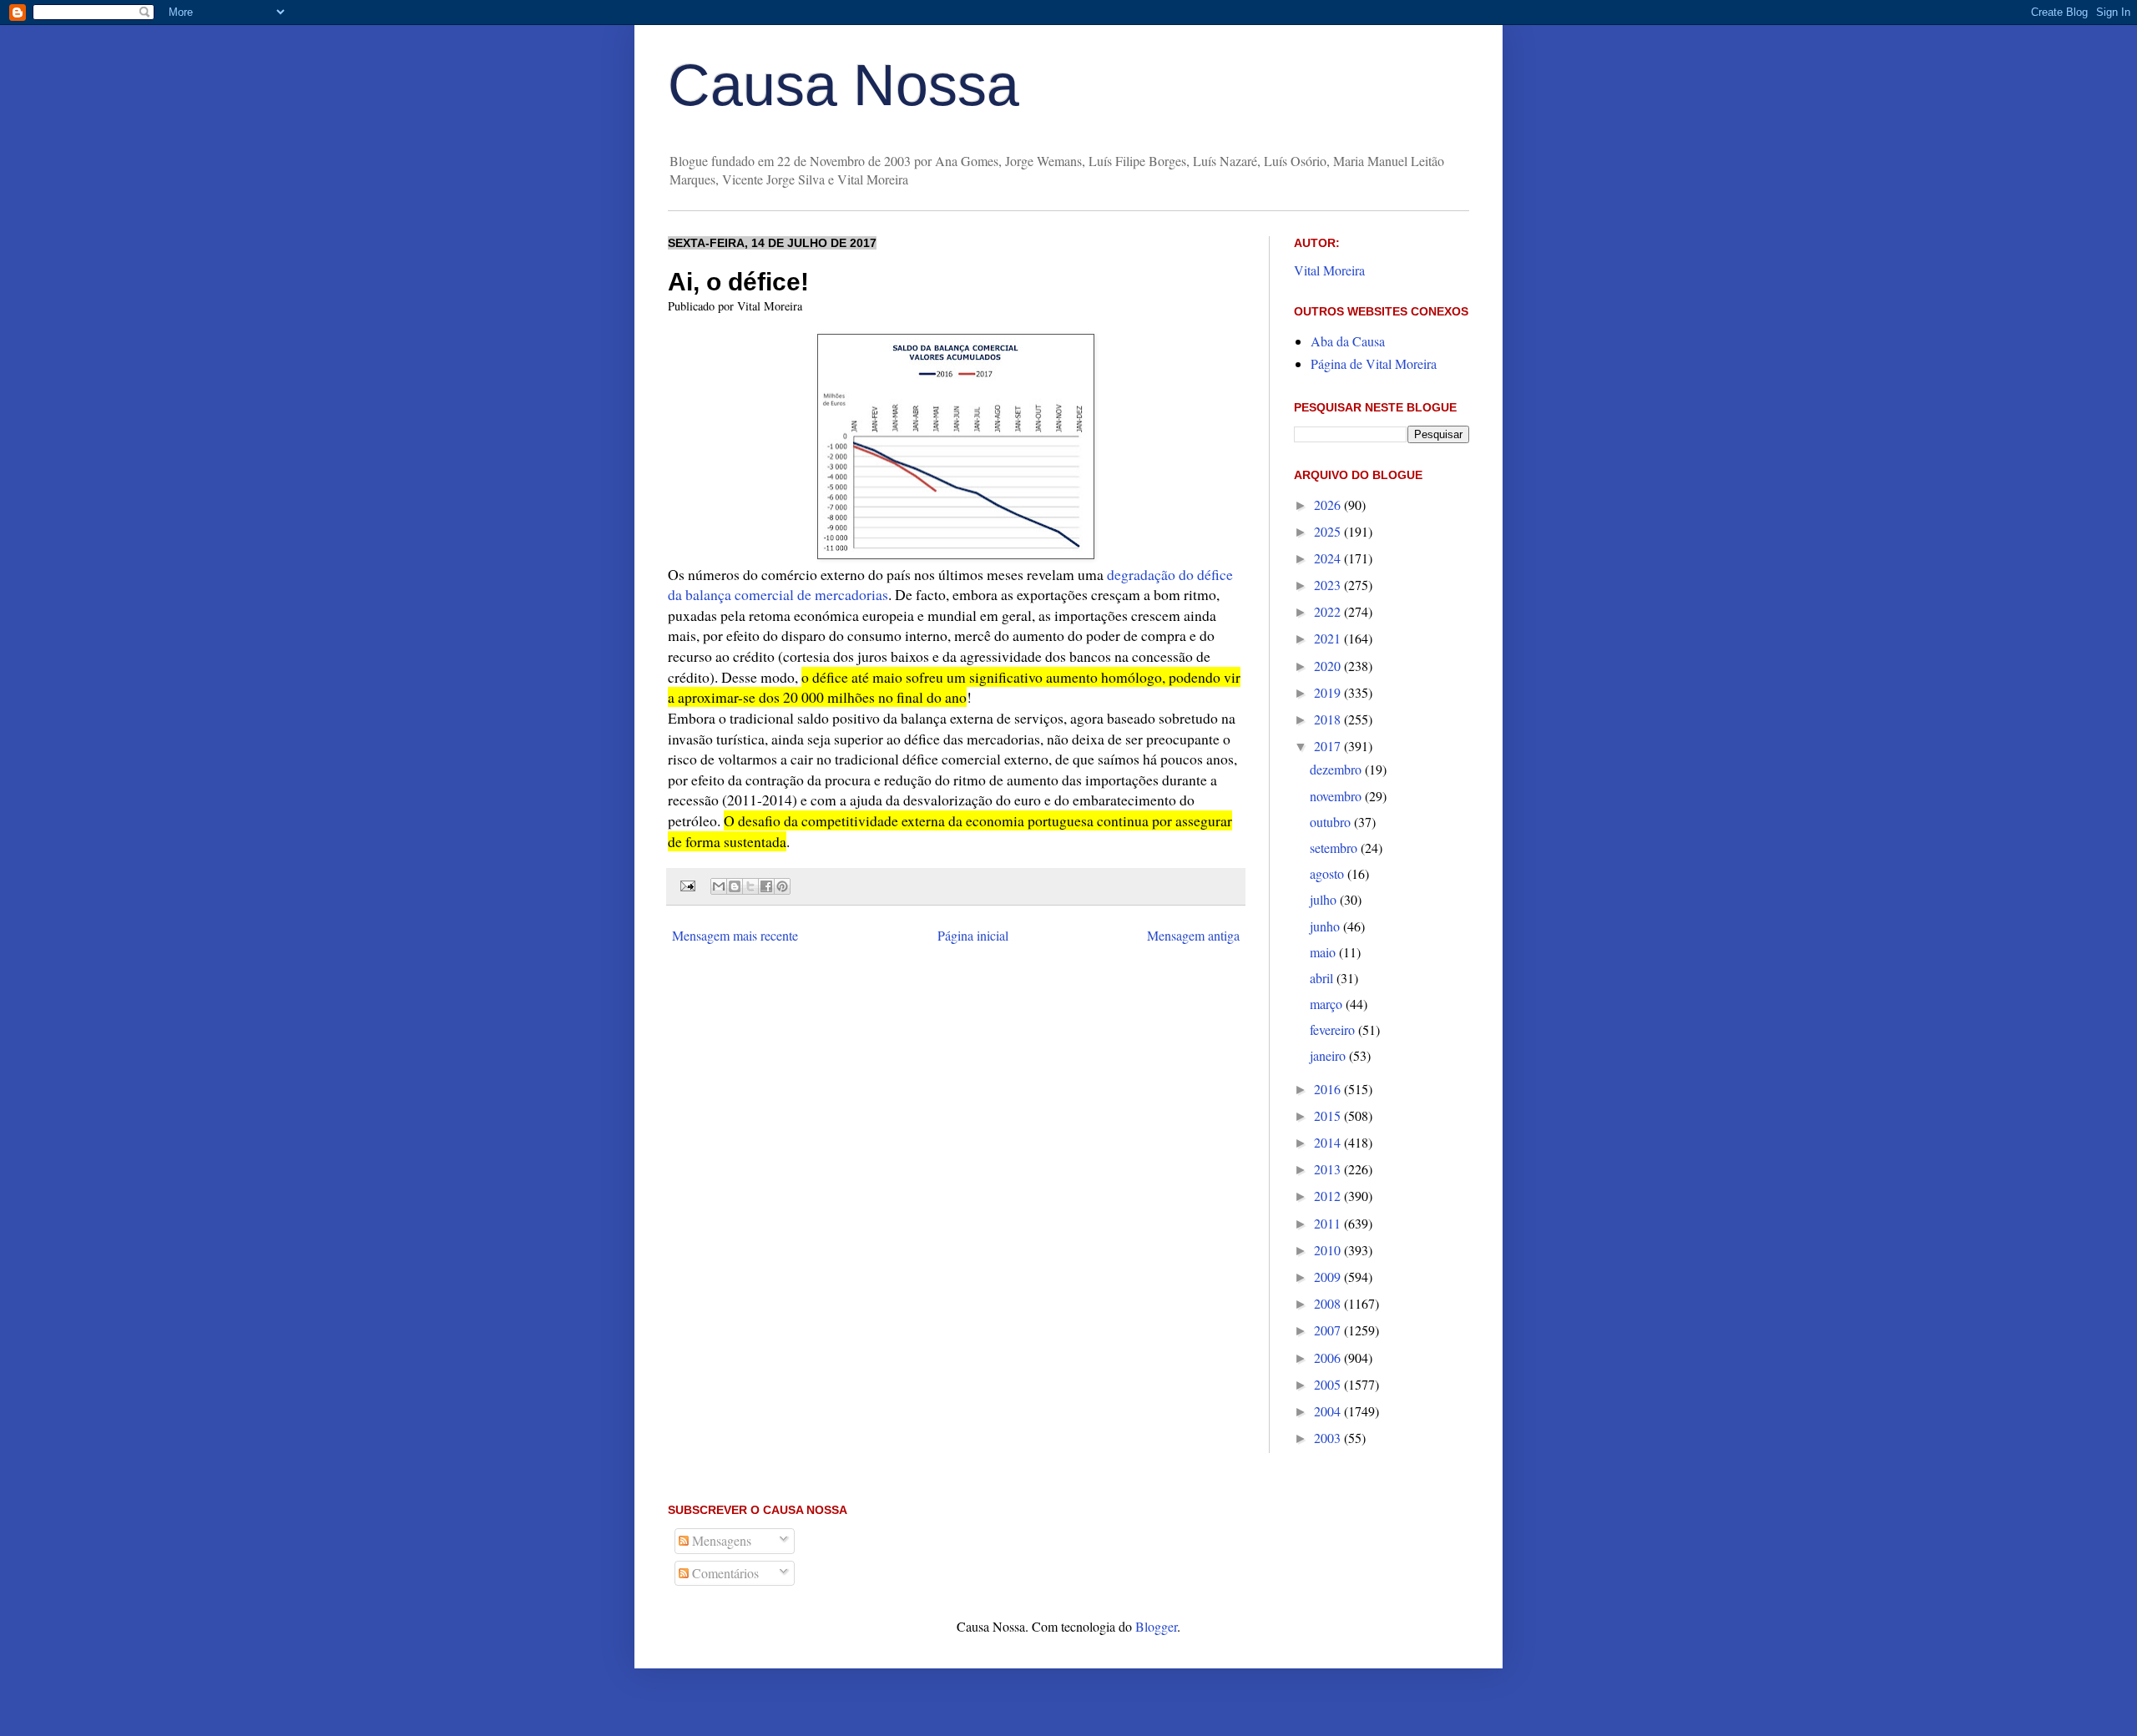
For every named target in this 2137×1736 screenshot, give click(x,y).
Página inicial (973, 935)
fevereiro (1334, 1029)
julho (1325, 899)
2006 (1329, 1358)
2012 (1329, 1196)
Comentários (724, 1573)
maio (1324, 952)
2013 (1329, 1169)
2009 (1329, 1277)
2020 (1329, 666)
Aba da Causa (1348, 341)
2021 (1329, 638)
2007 (1329, 1330)
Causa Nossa (844, 85)
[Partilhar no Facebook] (766, 886)
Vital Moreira (1329, 270)
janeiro (1329, 1055)
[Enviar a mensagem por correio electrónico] (687, 884)
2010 (1329, 1250)
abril (1323, 978)
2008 (1329, 1303)
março (1328, 1004)
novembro (1337, 796)
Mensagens (720, 1540)
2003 (1329, 1438)
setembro (1335, 848)
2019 (1329, 692)
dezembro (1337, 769)
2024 (1329, 558)
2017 (1329, 746)
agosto (1329, 873)
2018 (1329, 719)
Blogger (1156, 1626)
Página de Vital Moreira (1374, 363)
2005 (1329, 1384)
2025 (1329, 531)
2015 (1329, 1115)
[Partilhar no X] (750, 886)
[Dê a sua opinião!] (735, 886)
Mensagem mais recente (735, 935)
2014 (1329, 1142)
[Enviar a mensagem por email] (719, 886)
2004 (1329, 1411)
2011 (1329, 1223)
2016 (1329, 1089)
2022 (1329, 611)
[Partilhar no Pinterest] (782, 886)
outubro (1332, 822)
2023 (1329, 585)
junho (1326, 926)
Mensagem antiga (1193, 935)
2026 (1329, 505)
